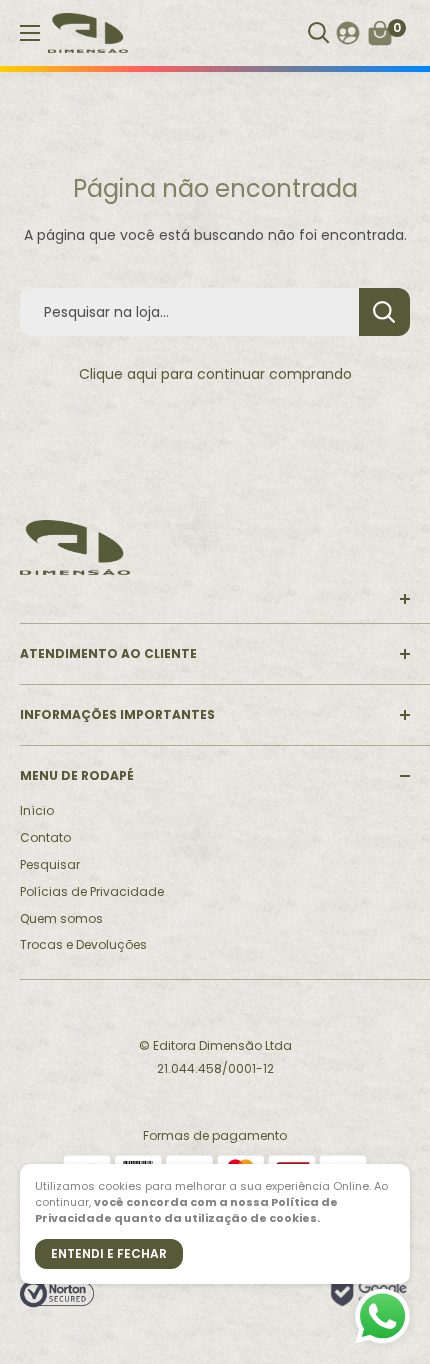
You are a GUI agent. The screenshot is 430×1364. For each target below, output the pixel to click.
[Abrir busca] (319, 33)
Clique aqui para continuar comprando (215, 374)
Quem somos (61, 918)
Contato (45, 837)
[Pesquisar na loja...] (384, 312)
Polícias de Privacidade (92, 891)
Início (37, 810)
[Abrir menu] (30, 33)
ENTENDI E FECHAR (109, 1253)
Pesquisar (50, 864)
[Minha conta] (348, 33)
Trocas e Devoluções (83, 944)
